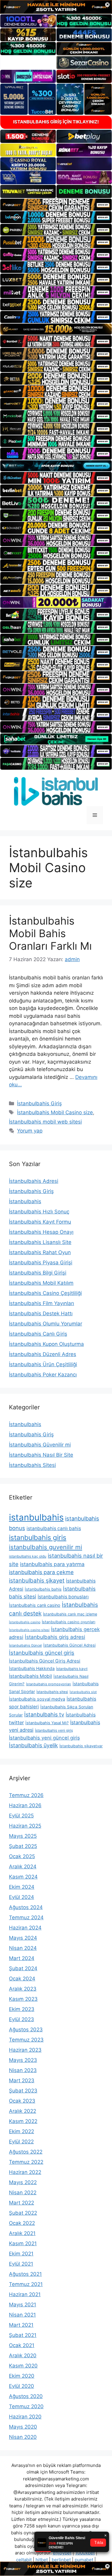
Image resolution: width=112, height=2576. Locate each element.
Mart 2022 (22, 2203)
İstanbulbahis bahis (43, 1589)
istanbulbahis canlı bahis (54, 1528)
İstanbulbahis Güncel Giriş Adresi (45, 1661)
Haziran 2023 (25, 2050)
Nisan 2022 (23, 2193)
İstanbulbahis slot (83, 1692)
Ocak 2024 (22, 1979)
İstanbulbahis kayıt (72, 1669)
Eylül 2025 (21, 1816)
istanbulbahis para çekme (41, 1572)
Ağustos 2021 (25, 2274)
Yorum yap (30, 1131)
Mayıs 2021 (23, 2305)
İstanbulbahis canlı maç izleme (70, 1614)
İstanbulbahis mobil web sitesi (45, 1122)
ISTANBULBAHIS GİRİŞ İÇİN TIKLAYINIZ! (56, 122)
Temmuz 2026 (26, 1795)
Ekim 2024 (22, 1887)
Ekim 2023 (22, 2009)
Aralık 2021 (22, 2233)
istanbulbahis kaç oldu (28, 1556)
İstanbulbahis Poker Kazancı (43, 1375)
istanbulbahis (36, 1517)
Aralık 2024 (23, 1867)
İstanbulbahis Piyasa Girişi (41, 1263)
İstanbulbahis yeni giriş (54, 1730)
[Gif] (56, 329)
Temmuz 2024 (26, 1917)
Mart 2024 (22, 1958)
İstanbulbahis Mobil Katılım (41, 1283)
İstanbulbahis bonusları (63, 1597)
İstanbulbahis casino (25, 1622)
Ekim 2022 (22, 2131)
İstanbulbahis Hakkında (32, 1668)
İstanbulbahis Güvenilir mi (40, 1445)
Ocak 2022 (22, 2223)
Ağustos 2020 (26, 2396)
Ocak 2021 (22, 2345)
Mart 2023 (22, 2080)
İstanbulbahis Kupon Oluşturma (46, 1344)
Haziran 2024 (25, 1928)
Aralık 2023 (23, 1989)
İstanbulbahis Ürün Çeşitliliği (43, 1364)
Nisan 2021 (22, 2315)
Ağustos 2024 (26, 1907)
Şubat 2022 (23, 2213)
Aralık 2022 (23, 2111)
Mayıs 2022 (23, 2182)
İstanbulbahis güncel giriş (42, 1653)
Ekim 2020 (22, 2376)
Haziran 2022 (25, 2172)
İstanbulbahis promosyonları (49, 1684)
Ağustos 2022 (26, 2152)
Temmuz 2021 (26, 2284)
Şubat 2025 (23, 1846)
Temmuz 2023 (26, 2040)
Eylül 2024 (22, 1897)
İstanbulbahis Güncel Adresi (69, 1645)
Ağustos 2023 (26, 2030)
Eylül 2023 (22, 2019)
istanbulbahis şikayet (37, 1581)
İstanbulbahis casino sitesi (29, 1630)
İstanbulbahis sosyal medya (37, 1699)
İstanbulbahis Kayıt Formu (40, 1222)
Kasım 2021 (23, 2243)
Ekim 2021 (21, 2254)
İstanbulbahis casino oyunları (69, 1622)
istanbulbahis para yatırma (52, 1564)
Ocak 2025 (22, 1856)
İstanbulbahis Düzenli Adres (43, 1354)
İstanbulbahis (25, 1201)
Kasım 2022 (23, 2121)
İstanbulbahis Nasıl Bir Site (41, 1455)
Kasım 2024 (23, 1877)
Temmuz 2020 (26, 2406)
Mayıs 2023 (23, 2060)
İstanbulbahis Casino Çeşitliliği (45, 1293)
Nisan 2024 (23, 1948)
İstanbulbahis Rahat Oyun (40, 1252)
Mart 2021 (21, 2325)
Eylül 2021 (21, 2264)
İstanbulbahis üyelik (33, 1745)
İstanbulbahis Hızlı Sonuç (39, 1212)
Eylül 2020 (22, 2386)
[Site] (56, 205)
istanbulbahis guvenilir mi (46, 1547)
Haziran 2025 (25, 1826)
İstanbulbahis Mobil (30, 1676)
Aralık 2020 (23, 2355)
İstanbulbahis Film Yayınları (42, 1303)
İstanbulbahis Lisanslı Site (40, 1242)
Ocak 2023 (22, 2101)
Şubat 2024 (23, 1968)
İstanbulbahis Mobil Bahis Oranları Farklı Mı (50, 933)
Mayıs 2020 (23, 2427)
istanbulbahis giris (38, 1538)
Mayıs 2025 (23, 1836)
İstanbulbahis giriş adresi (55, 1637)
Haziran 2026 (25, 1805)
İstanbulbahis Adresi (34, 1181)
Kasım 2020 (23, 2366)
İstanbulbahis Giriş (39, 1103)
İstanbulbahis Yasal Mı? (47, 1723)
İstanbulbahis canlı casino (35, 1605)
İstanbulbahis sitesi (52, 1692)
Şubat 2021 (23, 2335)
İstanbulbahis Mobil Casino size (55, 1112)
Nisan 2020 (23, 2437)
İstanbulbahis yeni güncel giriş (45, 1738)
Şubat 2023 (23, 2091)
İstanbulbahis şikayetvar (81, 1746)
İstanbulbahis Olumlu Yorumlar (46, 1324)
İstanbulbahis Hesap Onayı (41, 1232)
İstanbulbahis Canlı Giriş (38, 1334)
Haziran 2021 (25, 2294)
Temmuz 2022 (26, 2162)
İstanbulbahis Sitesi (32, 1465)
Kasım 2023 (23, 1999)
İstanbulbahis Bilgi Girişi (38, 1273)
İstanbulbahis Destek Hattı (41, 1313)
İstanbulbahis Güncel (25, 1645)
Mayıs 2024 (23, 1938)
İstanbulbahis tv (44, 1714)
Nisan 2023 (23, 2070)
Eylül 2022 (21, 2142)
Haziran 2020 (25, 2417)
